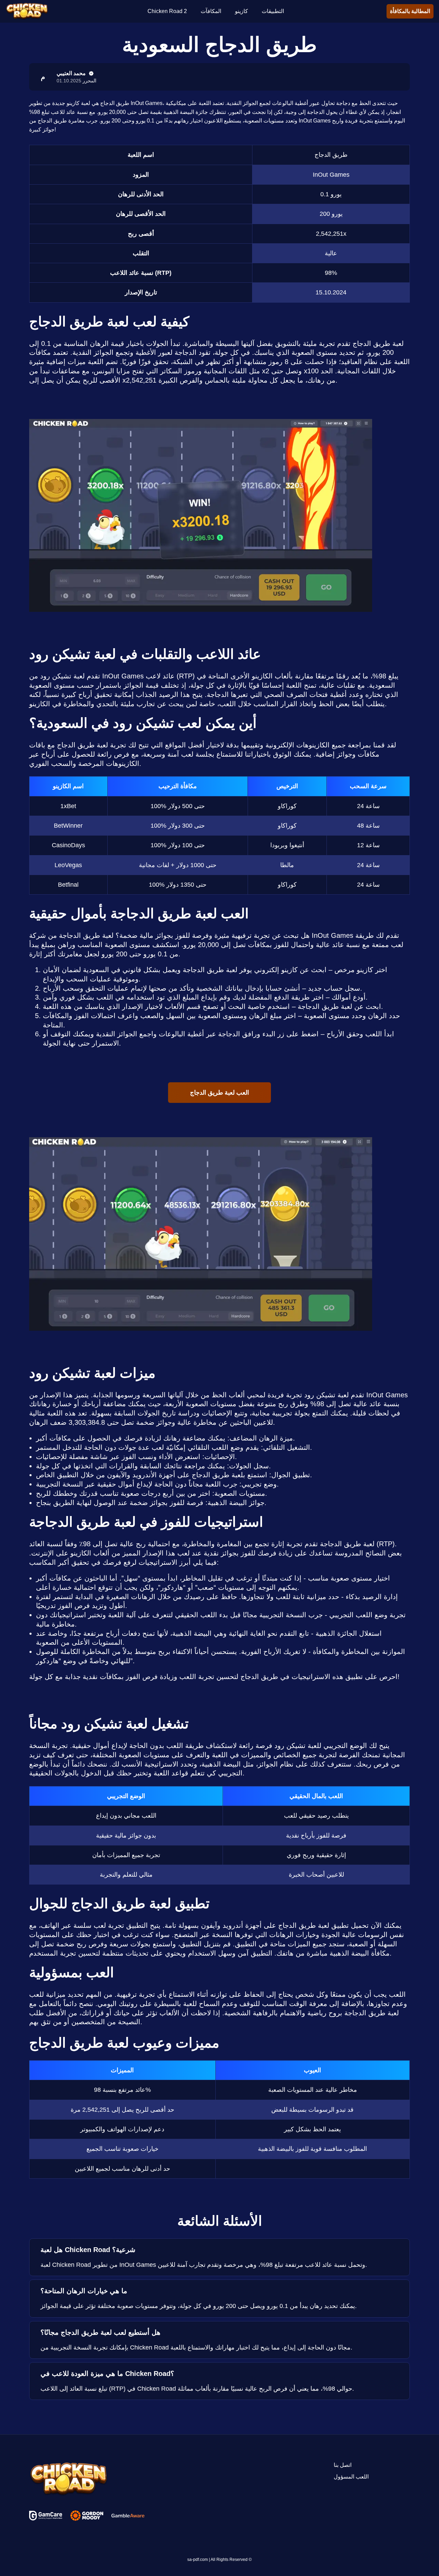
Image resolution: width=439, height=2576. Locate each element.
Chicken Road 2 (167, 11)
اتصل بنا (343, 2465)
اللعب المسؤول (351, 2477)
